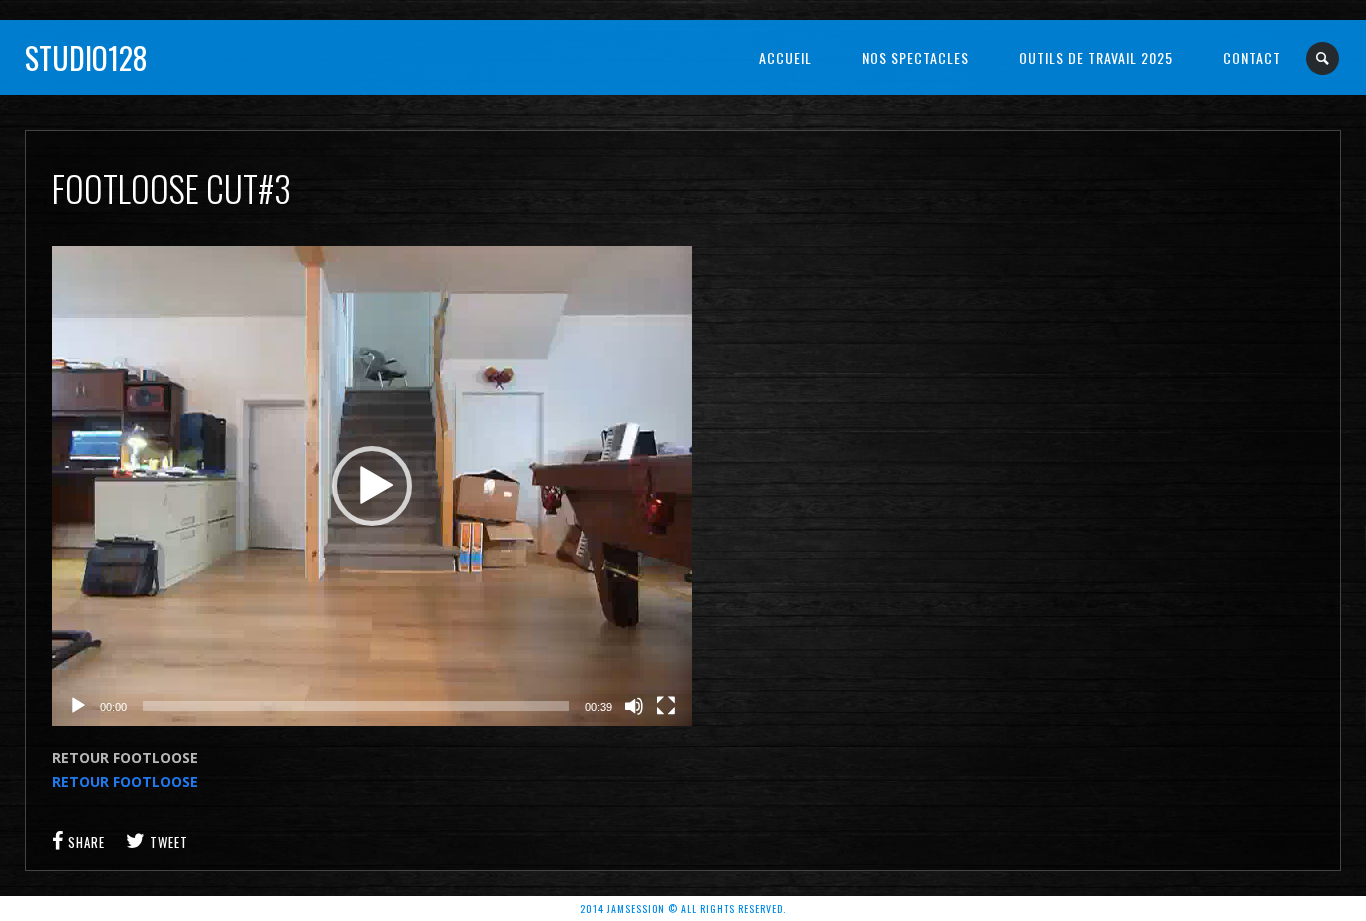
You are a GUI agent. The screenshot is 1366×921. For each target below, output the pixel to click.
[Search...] (1323, 58)
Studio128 (86, 57)
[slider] (356, 706)
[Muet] (634, 706)
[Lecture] (78, 706)
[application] (372, 486)
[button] (372, 486)
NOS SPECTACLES (915, 57)
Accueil (785, 57)
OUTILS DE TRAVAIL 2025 (1096, 57)
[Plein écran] (666, 706)
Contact (1252, 57)
